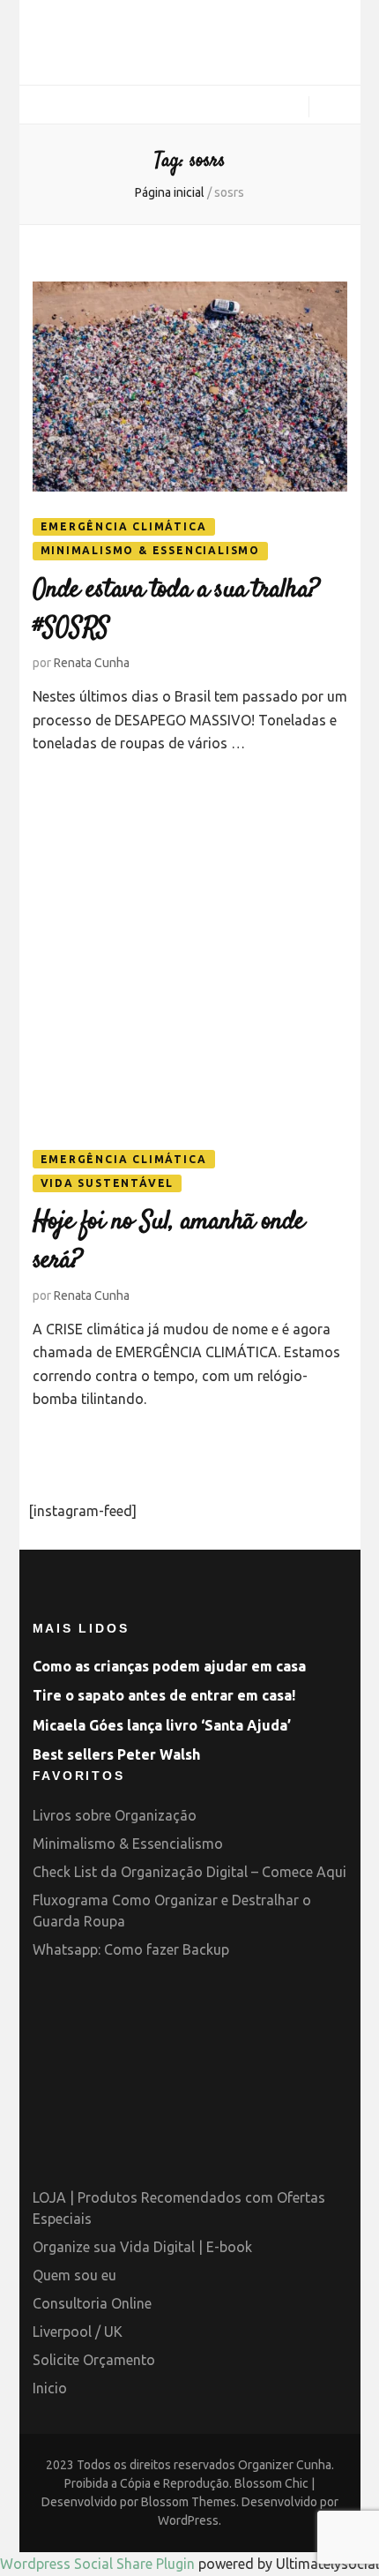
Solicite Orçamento (94, 2360)
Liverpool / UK (78, 2332)
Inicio (50, 2388)
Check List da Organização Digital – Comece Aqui (189, 1872)
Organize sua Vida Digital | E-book (142, 2247)
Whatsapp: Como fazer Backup (131, 1949)
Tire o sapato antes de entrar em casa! (164, 1695)
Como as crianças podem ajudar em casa (169, 1666)
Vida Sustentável (108, 1183)
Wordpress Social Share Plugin (99, 2564)
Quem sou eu (74, 2275)
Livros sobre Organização (115, 1815)
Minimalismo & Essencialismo (151, 550)
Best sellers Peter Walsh (116, 1754)
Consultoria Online (92, 2303)
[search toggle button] (334, 109)
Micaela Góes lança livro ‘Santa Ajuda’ (162, 1725)
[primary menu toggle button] (39, 105)
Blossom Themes (189, 2502)
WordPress (188, 2520)
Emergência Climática (124, 526)
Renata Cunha (92, 663)
